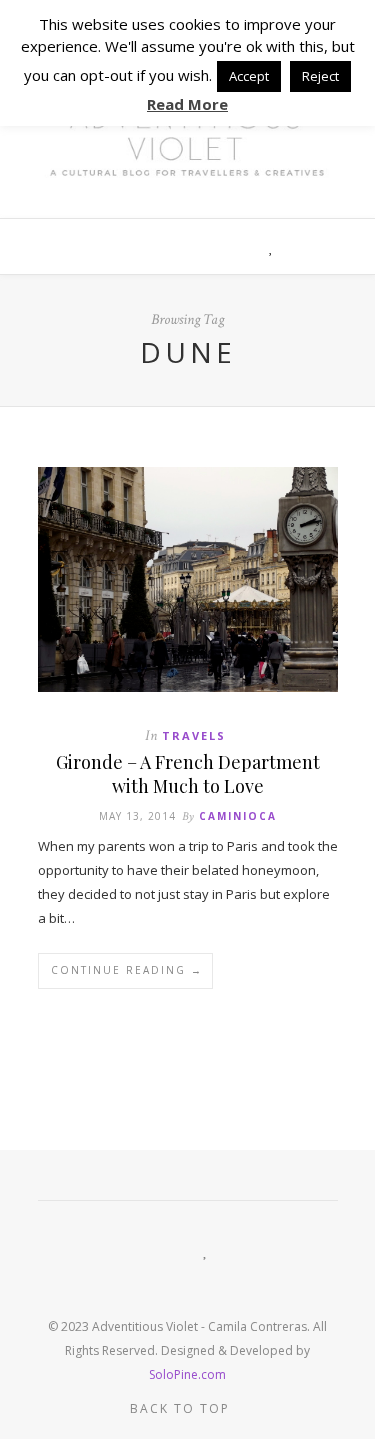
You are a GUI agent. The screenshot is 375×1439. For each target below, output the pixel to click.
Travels (194, 735)
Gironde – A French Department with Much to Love (188, 774)
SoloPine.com (187, 1374)
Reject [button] (320, 76)
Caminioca (238, 816)
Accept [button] (249, 76)
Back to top (182, 1408)
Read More (187, 104)
